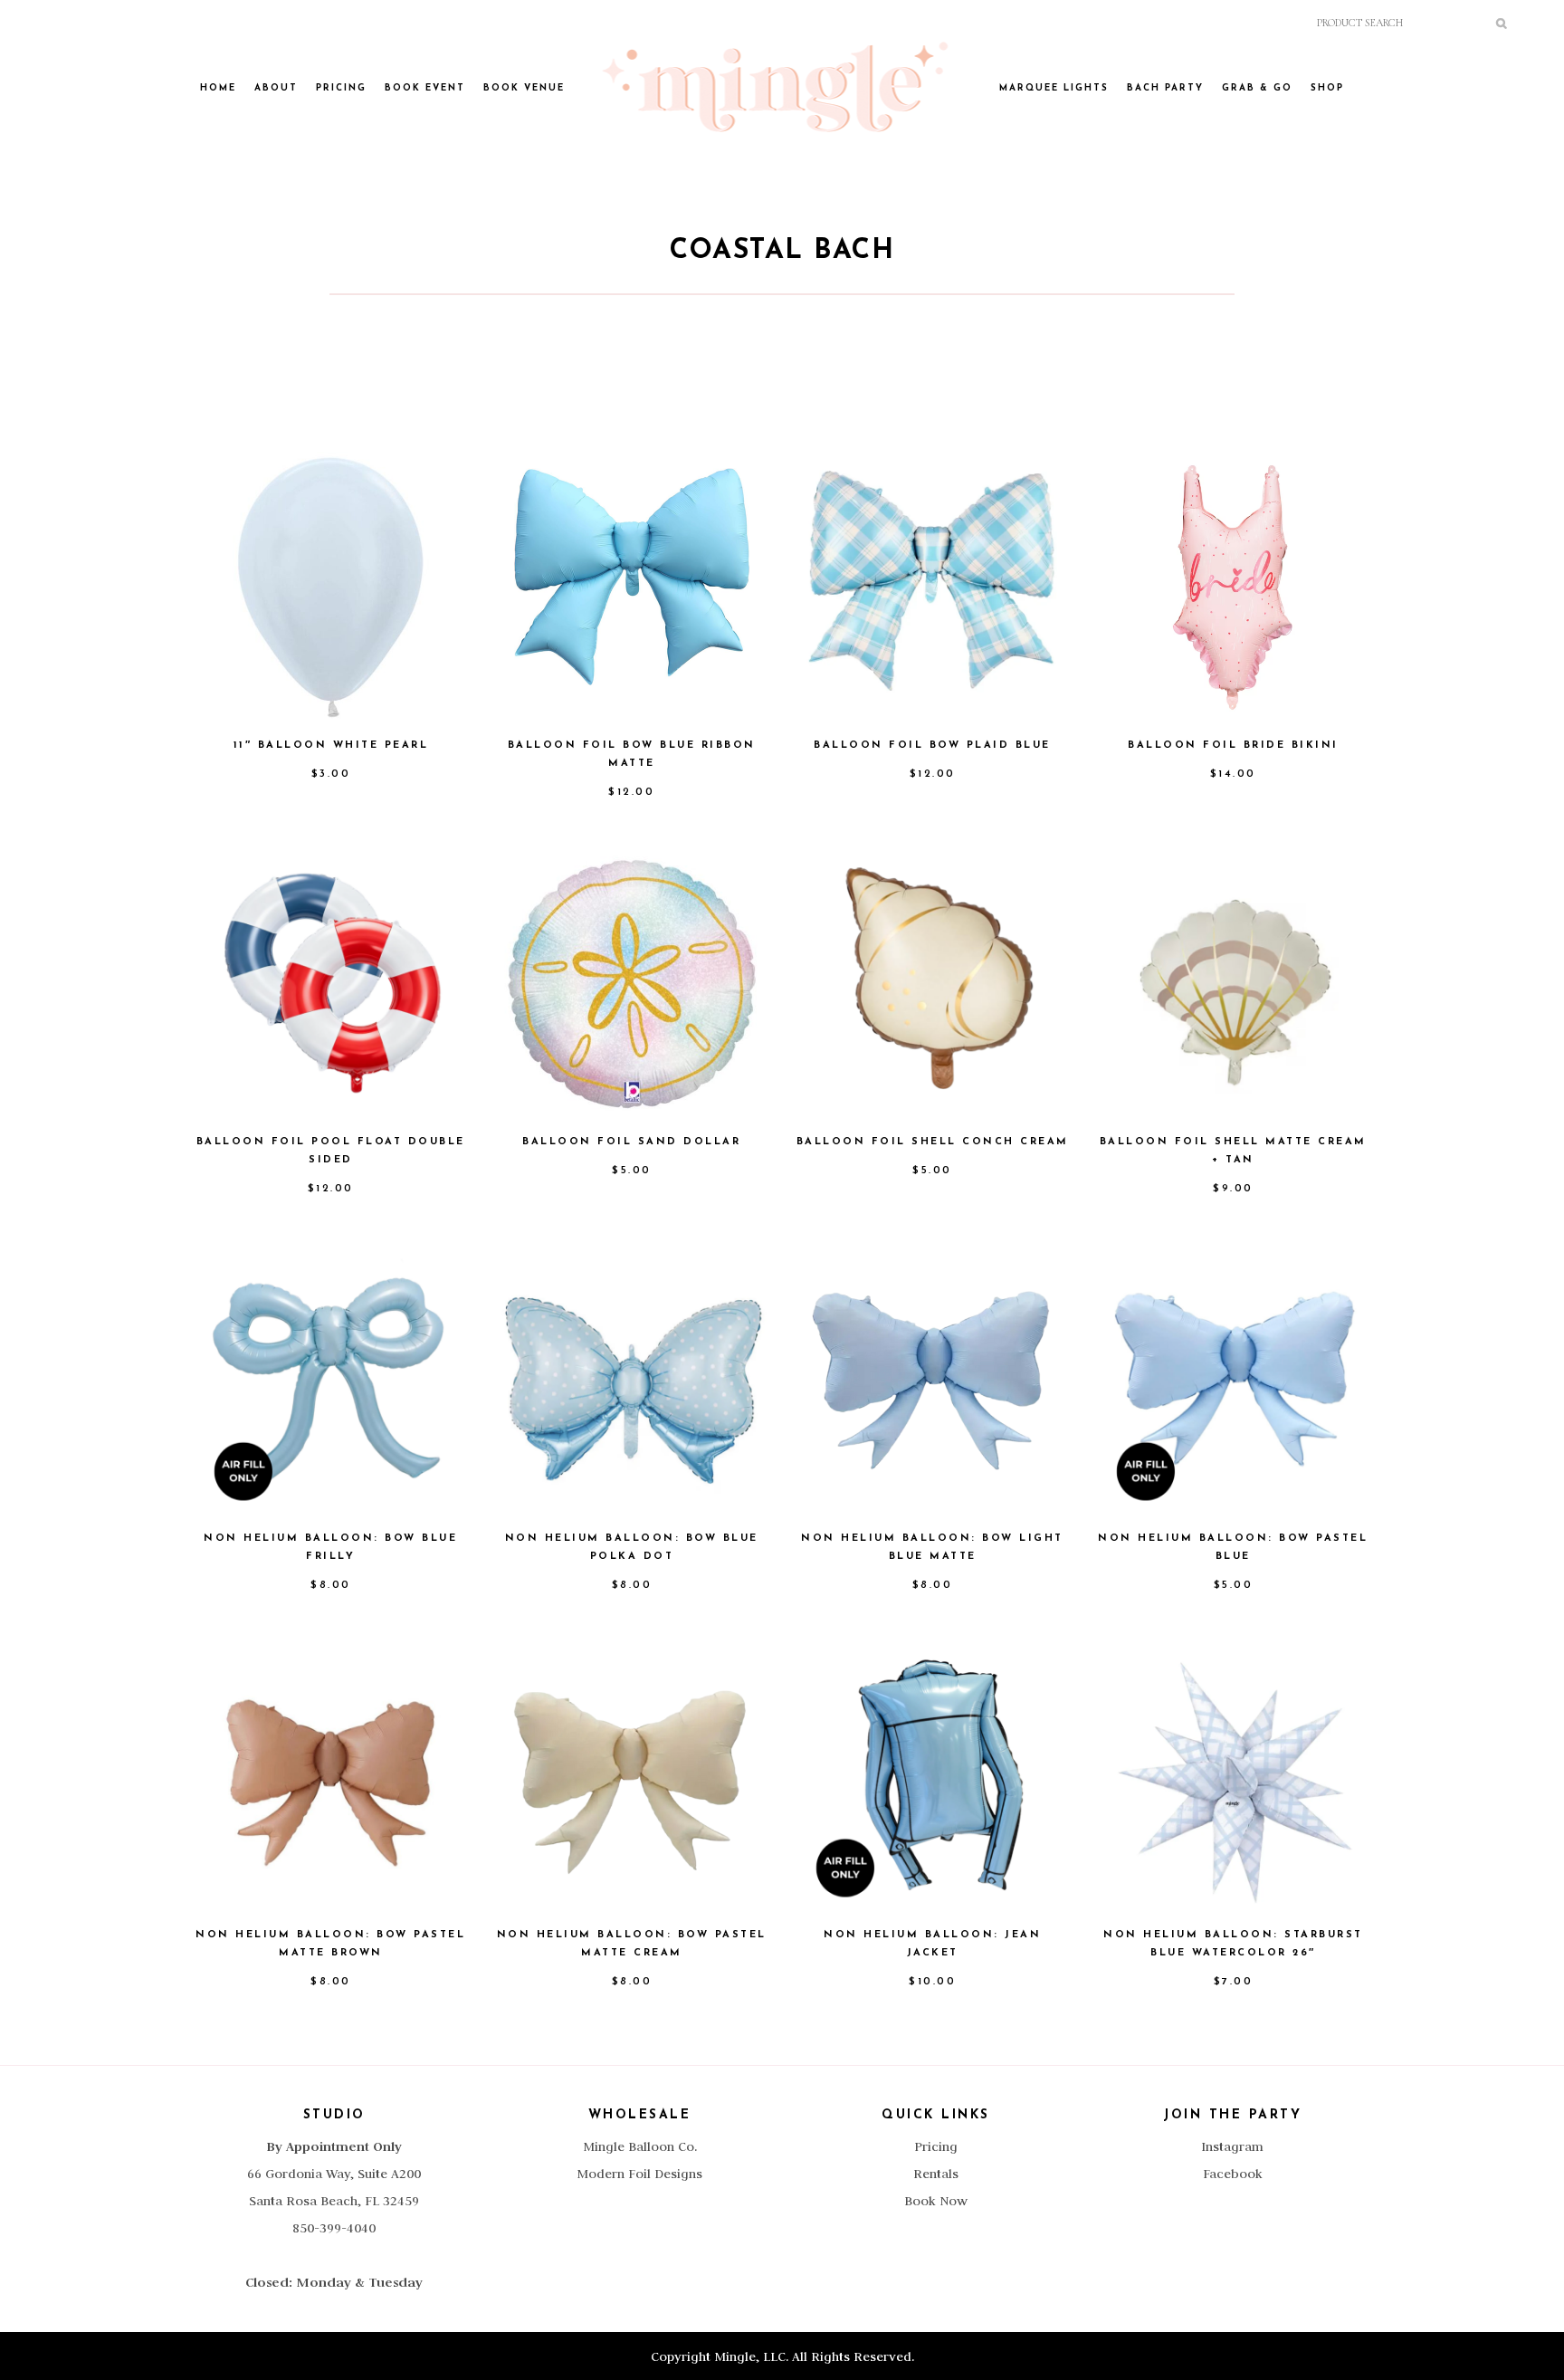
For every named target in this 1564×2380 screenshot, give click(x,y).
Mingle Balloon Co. (640, 2146)
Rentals (936, 2174)
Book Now (936, 2201)
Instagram (1232, 2146)
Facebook (1233, 2174)
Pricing (936, 2146)
